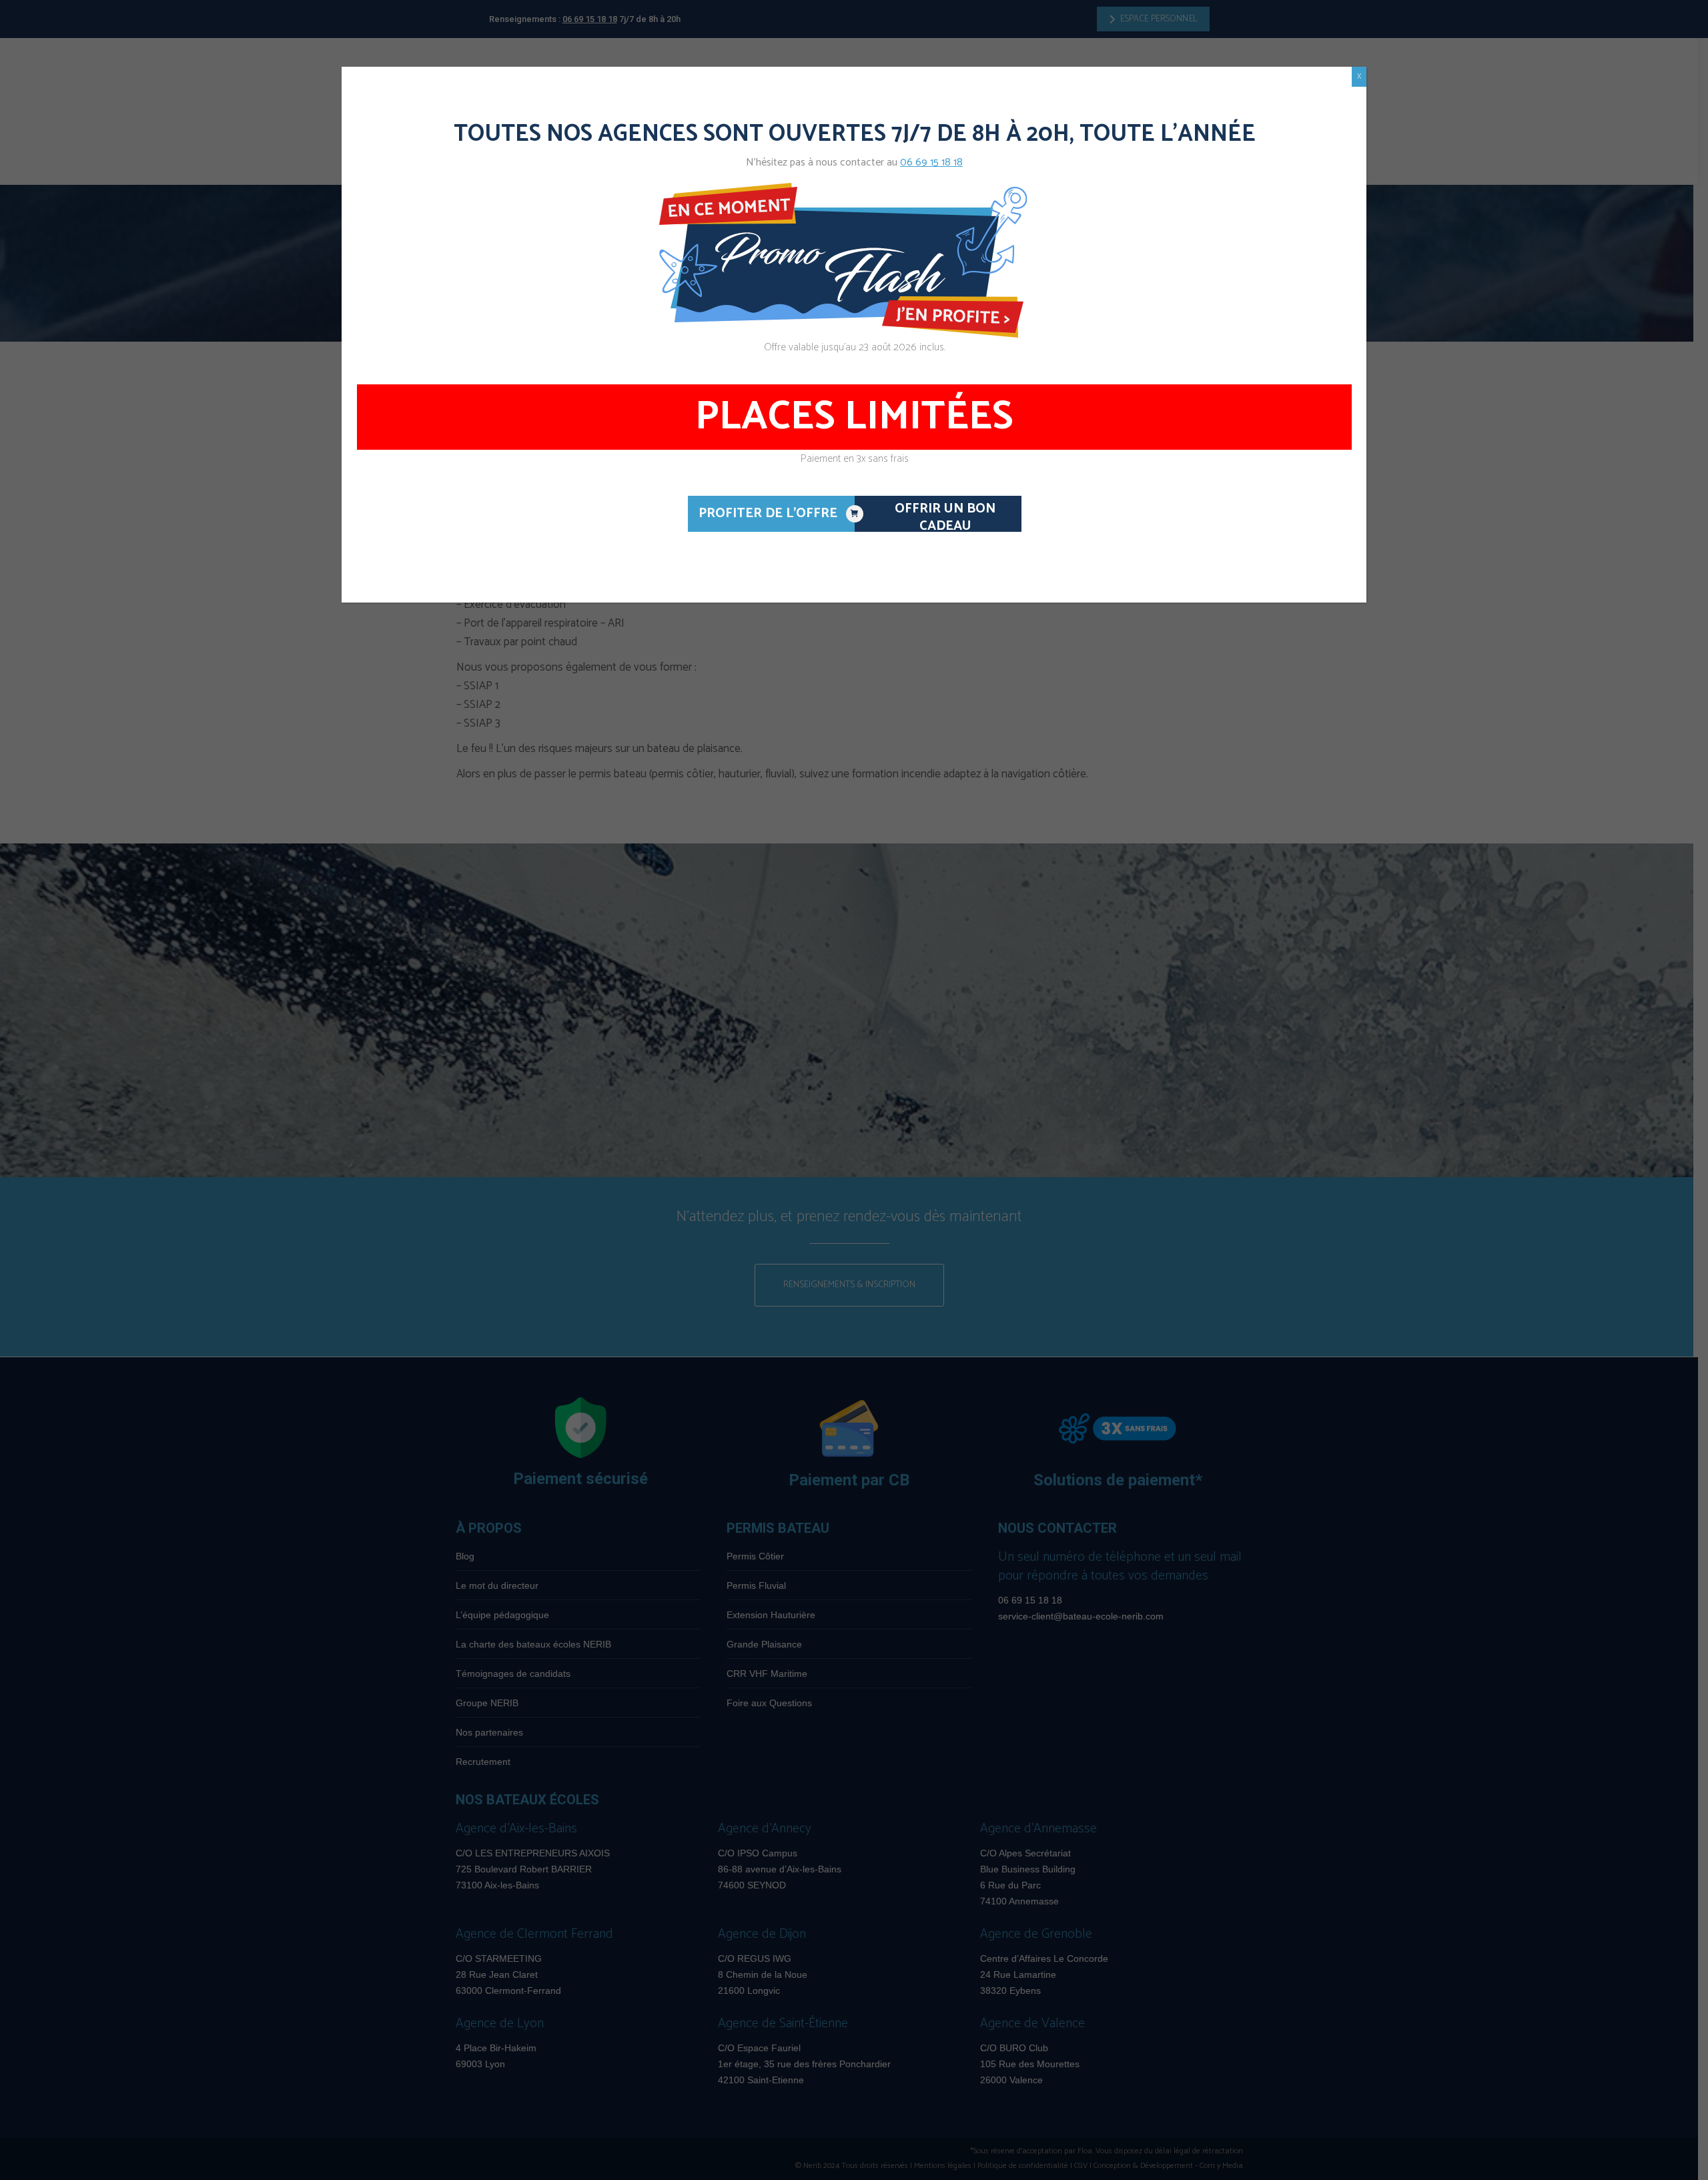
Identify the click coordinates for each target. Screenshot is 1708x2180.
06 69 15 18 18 (931, 162)
